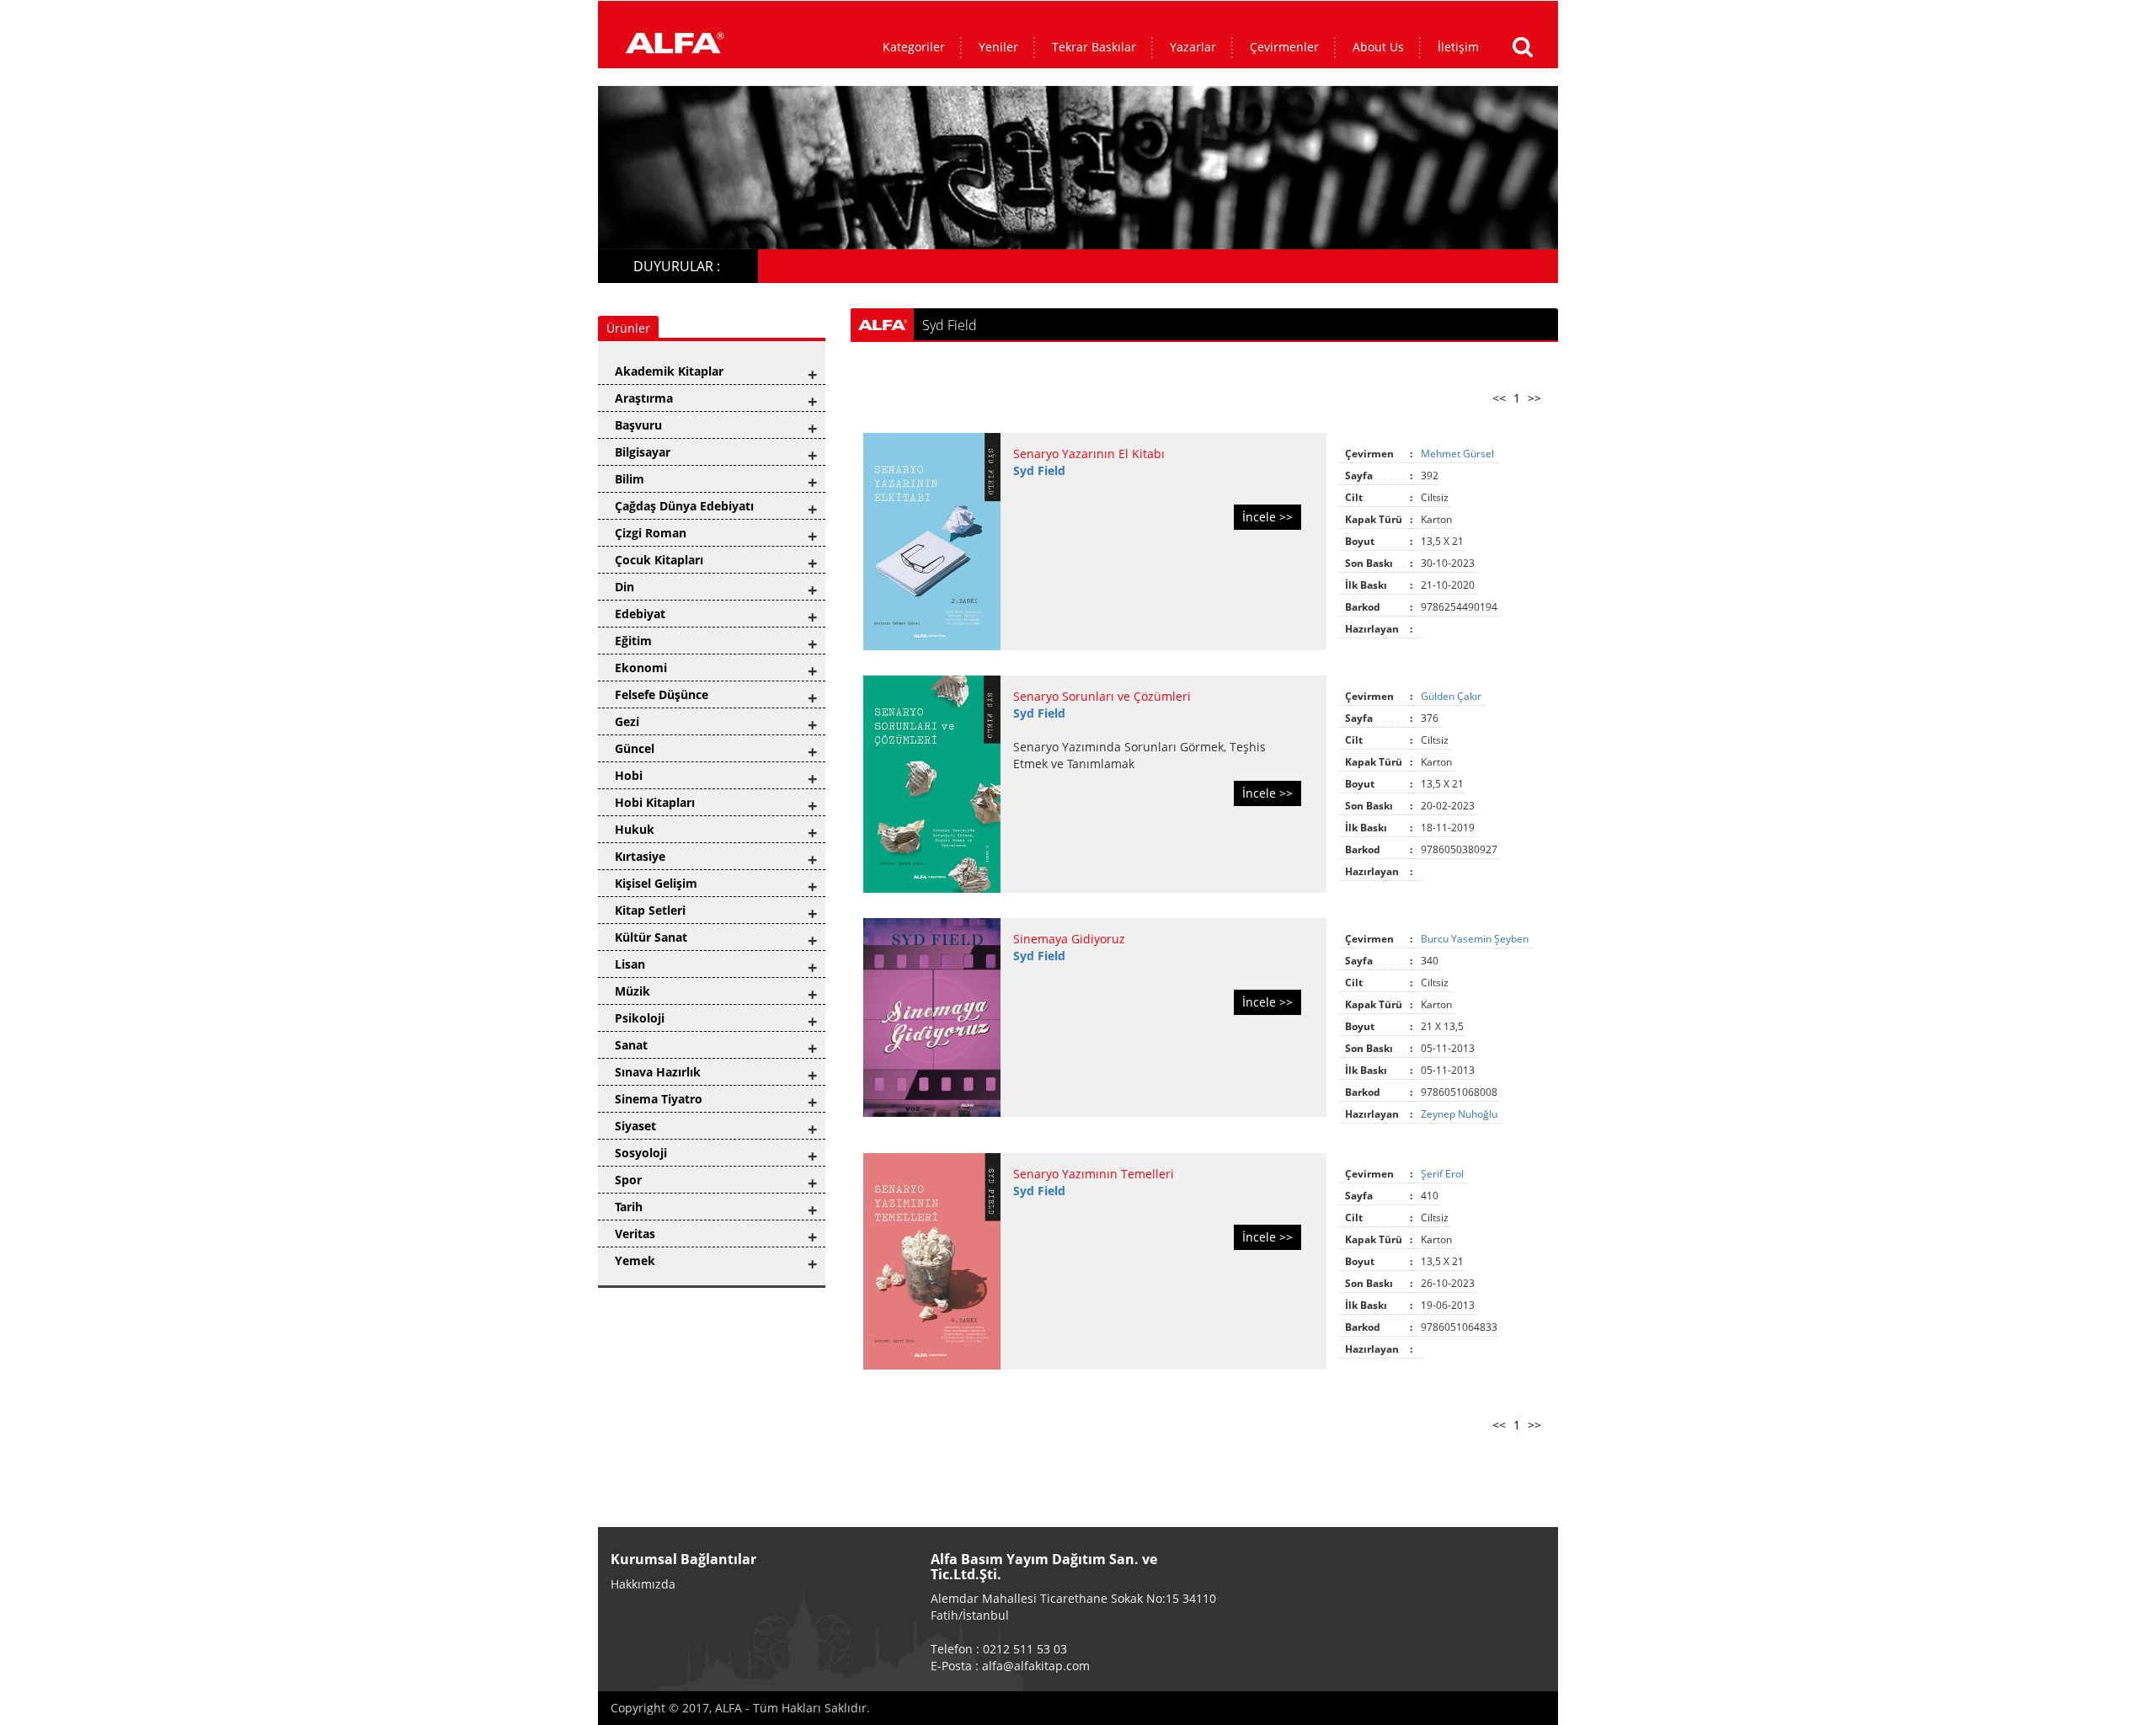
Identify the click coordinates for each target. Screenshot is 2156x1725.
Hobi (629, 775)
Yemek (635, 1260)
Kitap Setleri (650, 910)
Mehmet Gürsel (1459, 454)
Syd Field (1039, 470)
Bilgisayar (643, 452)
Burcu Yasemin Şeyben (1476, 939)
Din (624, 587)
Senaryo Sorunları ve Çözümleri (1102, 696)
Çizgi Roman (651, 533)
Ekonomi (641, 668)
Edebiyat (640, 614)
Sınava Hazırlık (658, 1072)
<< (1499, 398)
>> (1534, 398)
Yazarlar (1193, 47)
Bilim (630, 479)
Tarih (629, 1207)
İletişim (1458, 47)
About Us (1378, 47)
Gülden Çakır (1452, 696)
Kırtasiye (640, 856)
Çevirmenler (1284, 47)
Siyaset (635, 1126)
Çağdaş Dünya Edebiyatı (684, 506)
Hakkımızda (643, 1584)
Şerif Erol (1444, 1174)
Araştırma (644, 398)
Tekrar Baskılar (1094, 47)
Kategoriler (914, 47)
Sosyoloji (641, 1153)
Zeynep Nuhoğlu (1460, 1114)
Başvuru (638, 425)
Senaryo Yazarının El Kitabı (1089, 454)
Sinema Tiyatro (659, 1099)
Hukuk (635, 829)
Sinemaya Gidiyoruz (1069, 939)
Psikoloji (640, 1018)
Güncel (635, 748)
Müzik (632, 991)
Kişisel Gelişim (656, 883)
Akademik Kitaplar (669, 371)
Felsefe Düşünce (662, 694)
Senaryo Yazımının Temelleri (1094, 1174)
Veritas (635, 1234)
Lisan (630, 964)
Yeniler (998, 47)
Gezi (627, 721)
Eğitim (633, 641)
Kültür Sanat (651, 937)
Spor (628, 1180)
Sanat (631, 1045)
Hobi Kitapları (655, 802)
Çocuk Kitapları (659, 560)
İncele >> (1267, 517)
